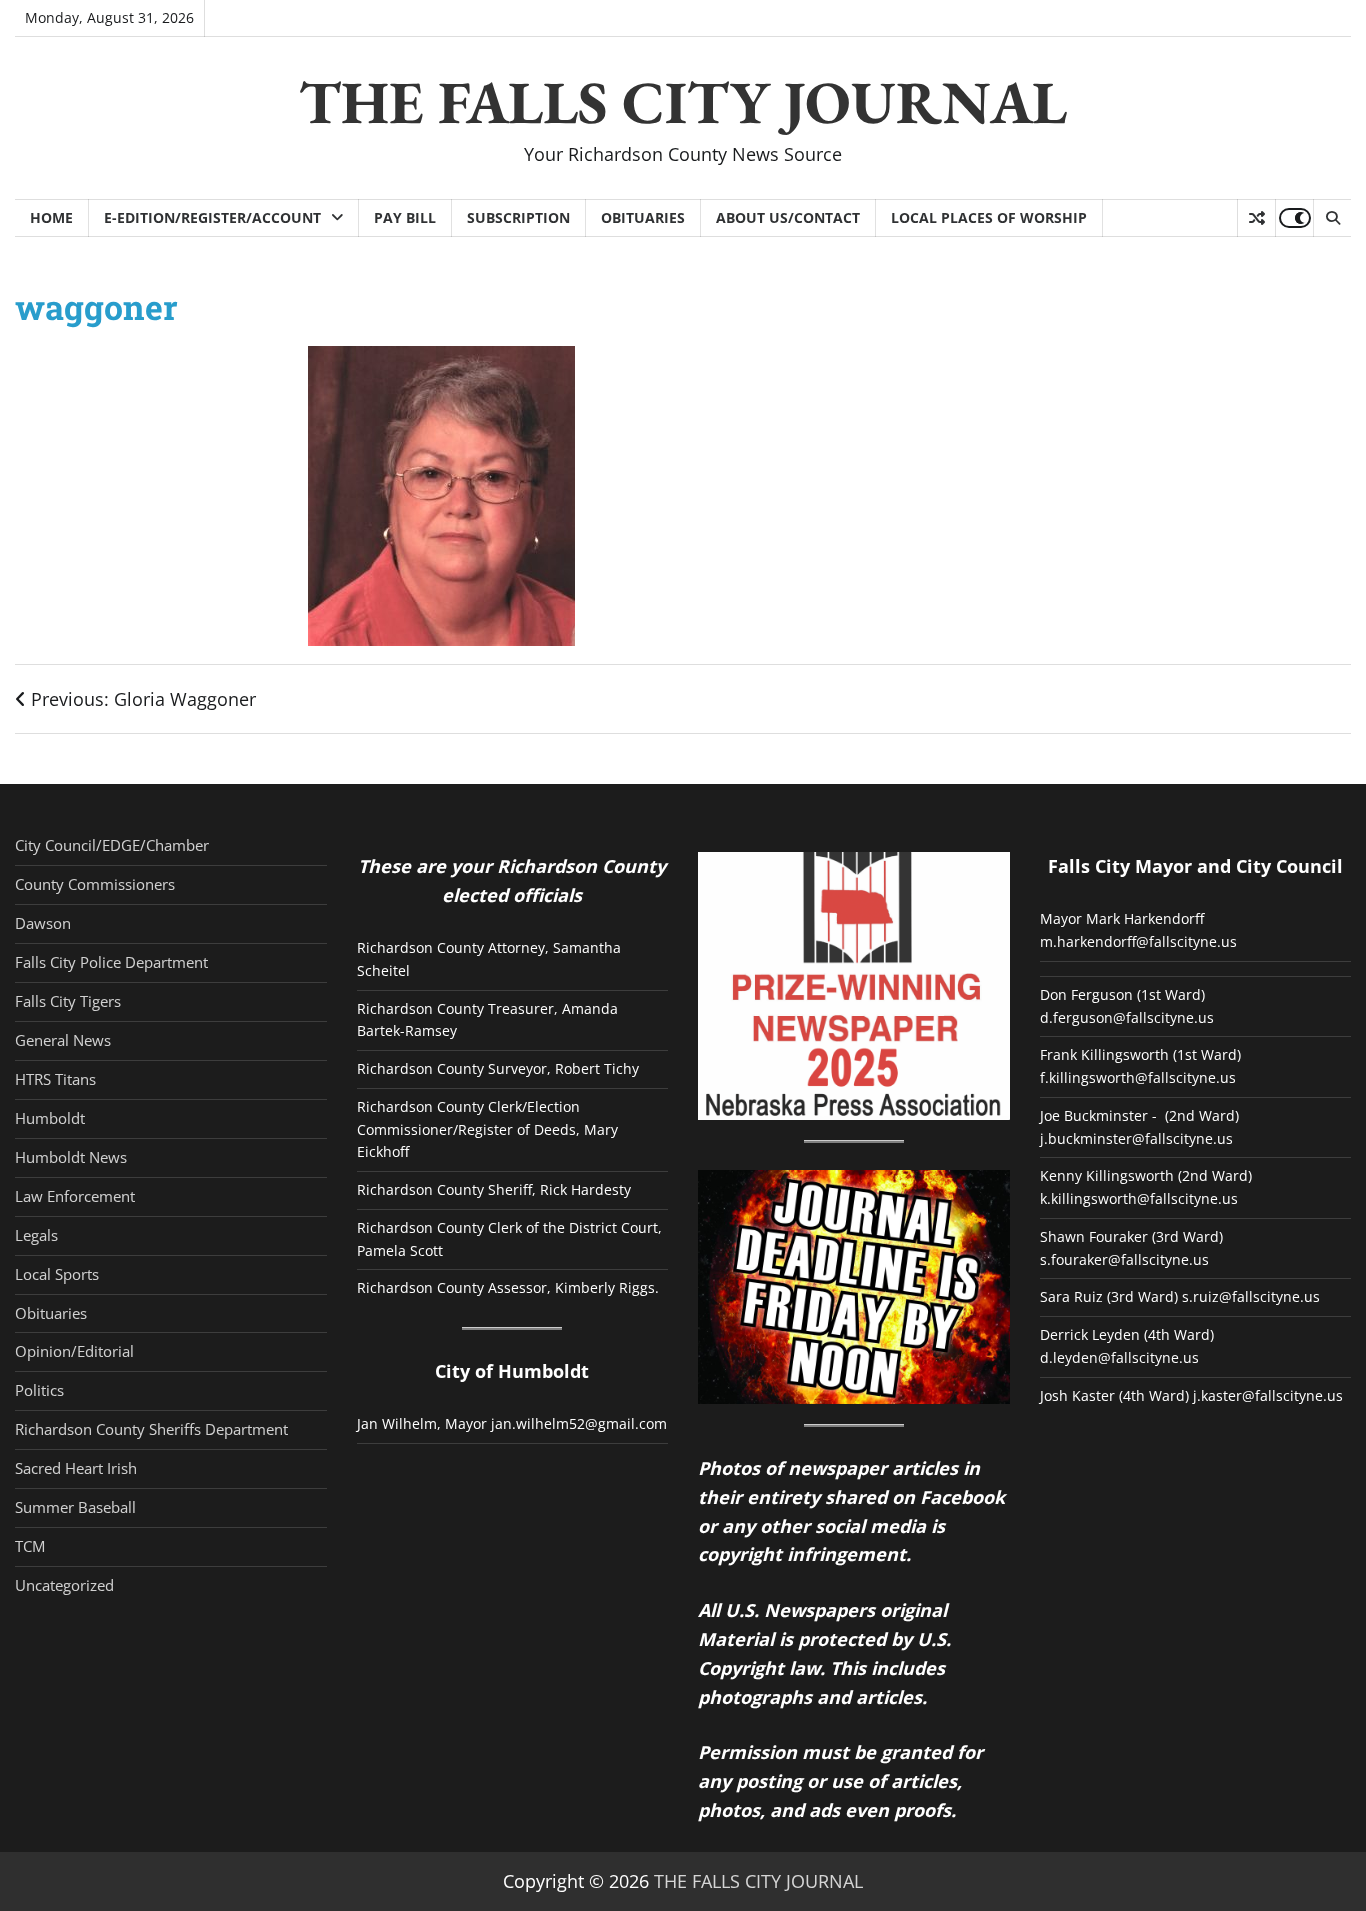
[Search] (1332, 218)
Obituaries (643, 217)
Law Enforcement (75, 1196)
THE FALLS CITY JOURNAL (683, 102)
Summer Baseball (75, 1507)
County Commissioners (95, 884)
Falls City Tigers (68, 1001)
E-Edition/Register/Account (212, 217)
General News (63, 1040)
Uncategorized (64, 1585)
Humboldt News (71, 1157)
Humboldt (50, 1118)
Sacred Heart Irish (76, 1468)
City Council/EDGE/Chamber (112, 845)
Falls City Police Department (111, 962)
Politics (39, 1390)
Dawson (43, 923)
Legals (36, 1235)
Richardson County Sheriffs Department (151, 1429)
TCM (30, 1546)
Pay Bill (405, 217)
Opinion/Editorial (74, 1351)
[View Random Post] (1256, 218)
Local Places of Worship (989, 217)
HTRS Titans (55, 1079)
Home (51, 217)
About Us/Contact (788, 217)
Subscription (518, 217)
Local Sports (57, 1274)
